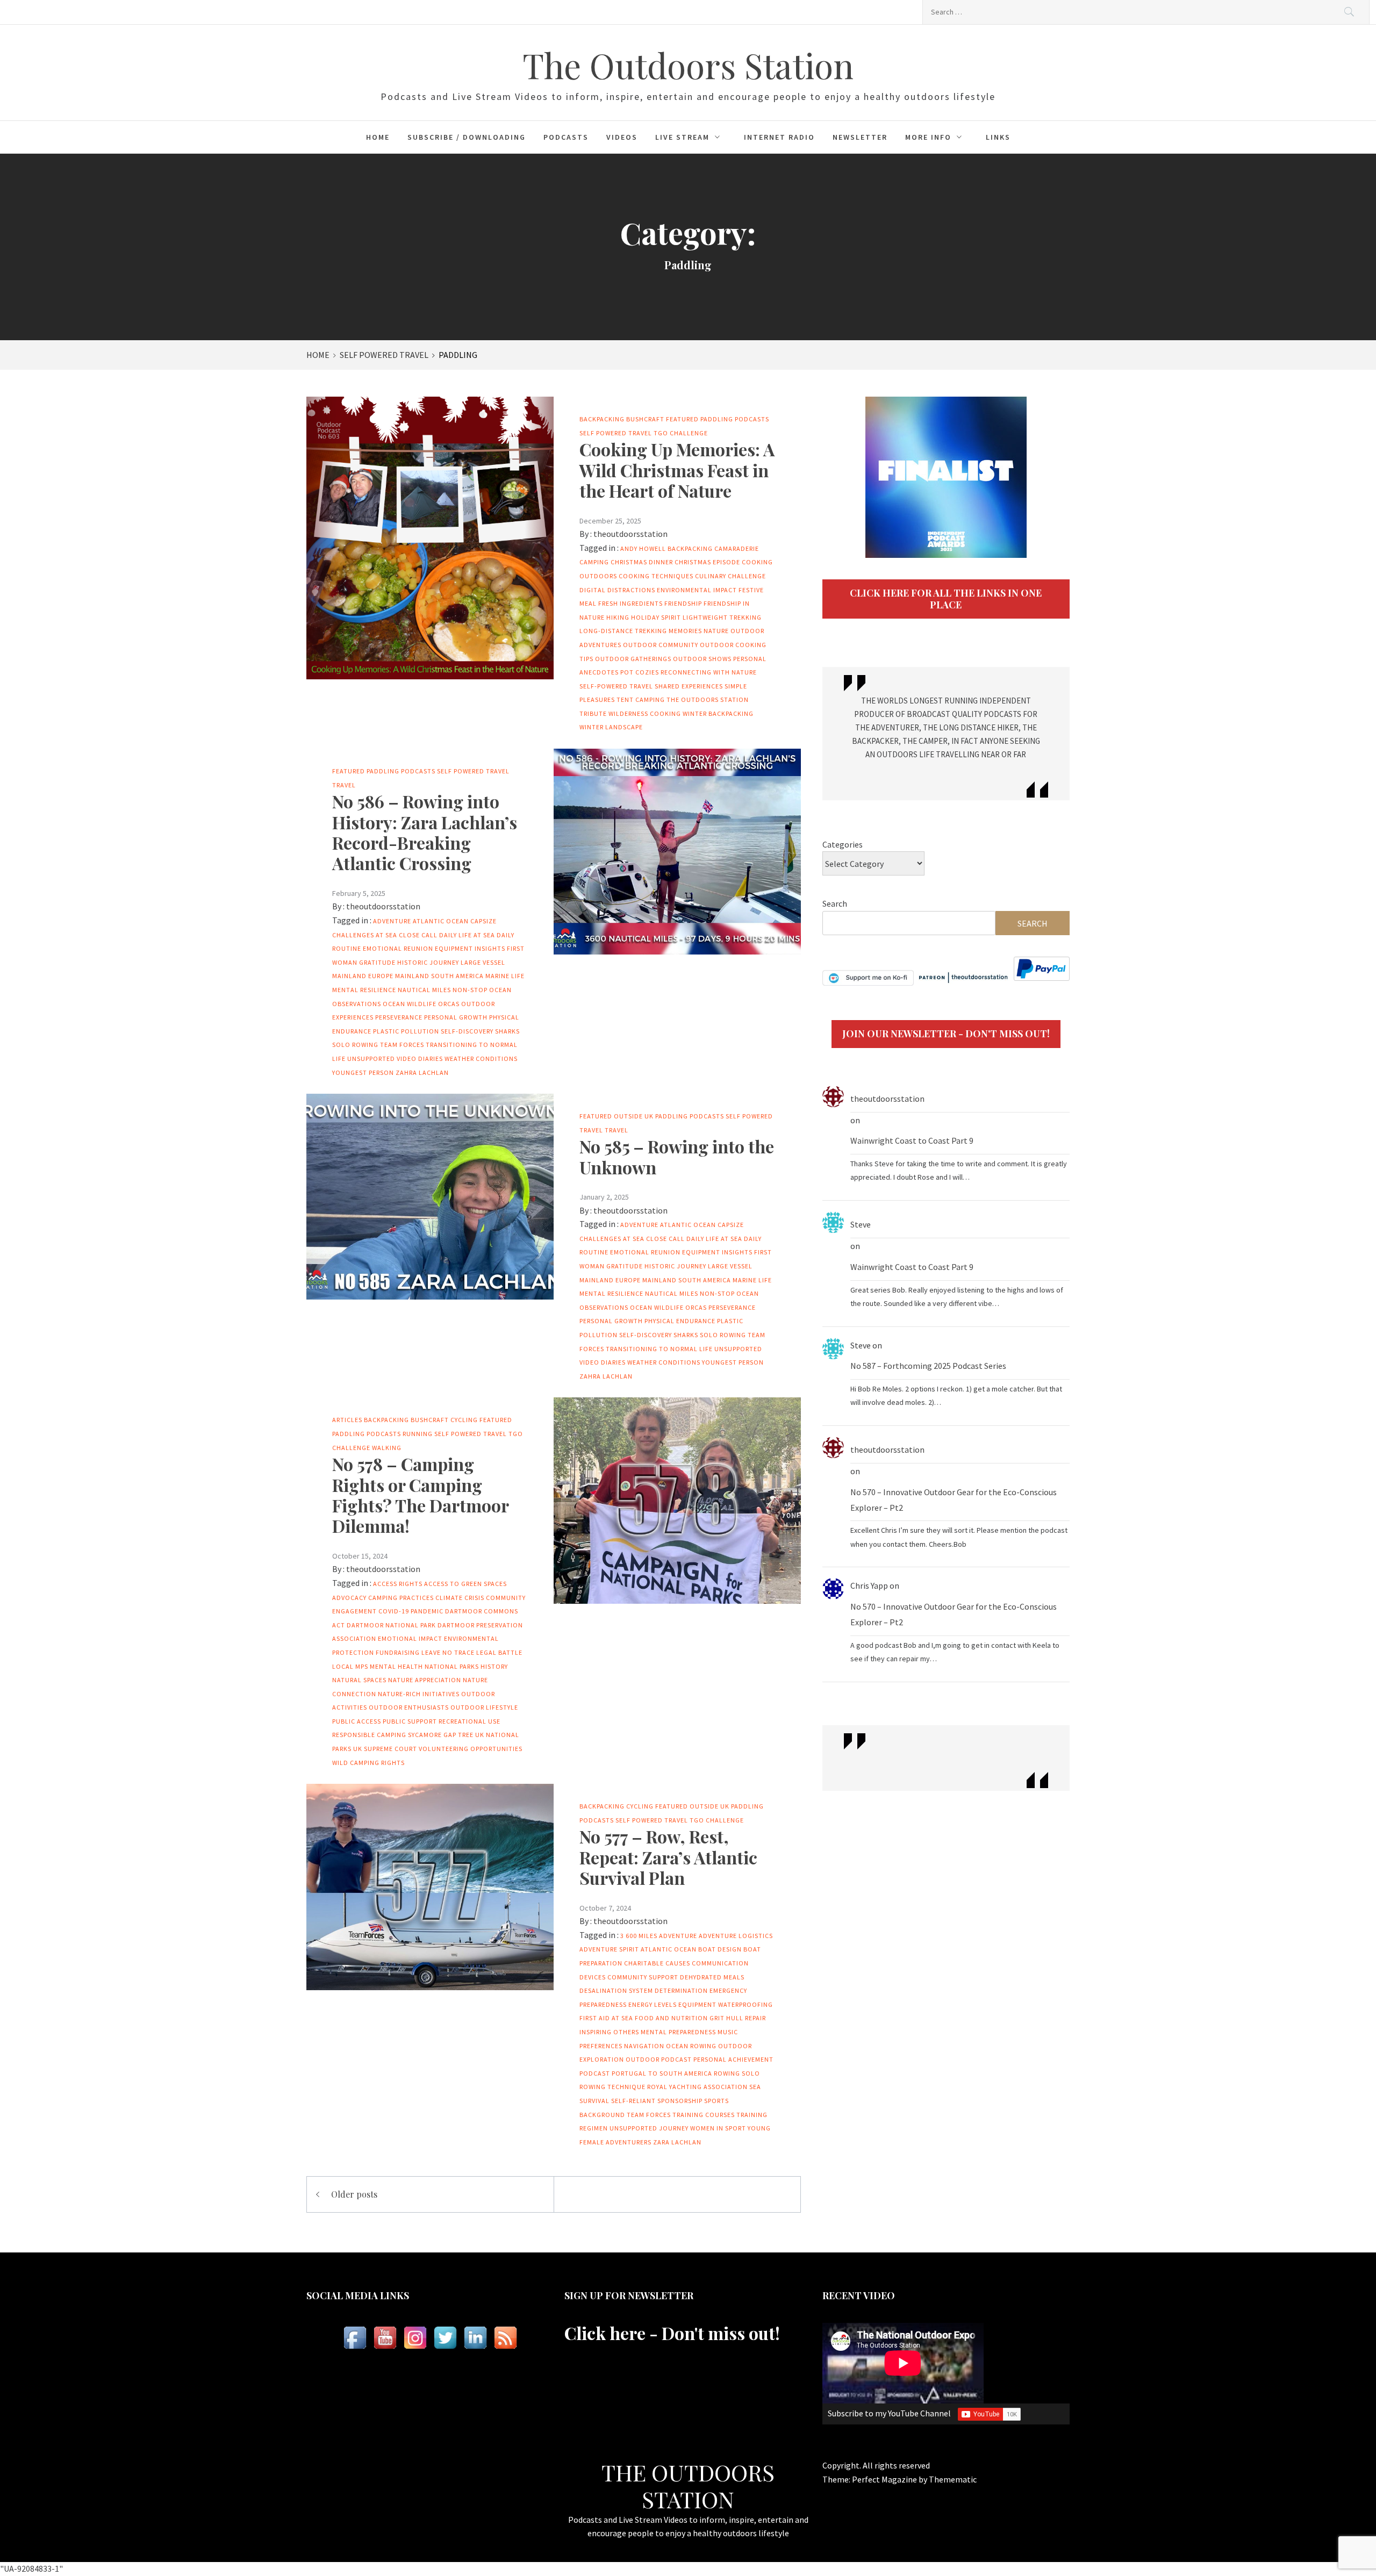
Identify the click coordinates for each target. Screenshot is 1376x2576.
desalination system (616, 1990)
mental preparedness (678, 2032)
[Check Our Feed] (505, 2338)
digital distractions (617, 590)
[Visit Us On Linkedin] (475, 2338)
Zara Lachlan (677, 2142)
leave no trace (448, 1652)
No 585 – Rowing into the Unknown (677, 1156)
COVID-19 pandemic (411, 1611)
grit (717, 2018)
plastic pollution (406, 1031)
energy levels (653, 2004)
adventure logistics (736, 1936)
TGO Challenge (681, 433)
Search (835, 903)
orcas (449, 1004)
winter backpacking (718, 713)
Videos (622, 137)
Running (418, 1434)
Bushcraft (645, 419)
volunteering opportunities (471, 1749)
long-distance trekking (623, 631)
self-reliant (633, 2101)
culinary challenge (730, 576)
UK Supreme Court (385, 1749)
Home (378, 137)
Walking (387, 1448)
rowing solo (737, 2073)
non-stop (470, 990)
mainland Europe (363, 976)
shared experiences (689, 686)
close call (418, 935)
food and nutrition (671, 2018)
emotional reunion (398, 948)
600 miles (642, 1936)
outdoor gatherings (633, 659)
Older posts (354, 2194)
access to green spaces (465, 1584)
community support (643, 1977)
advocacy (349, 1598)
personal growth (456, 1017)
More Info (928, 137)
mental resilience (364, 990)
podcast (595, 2073)
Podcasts (566, 137)
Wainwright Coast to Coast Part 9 (912, 1140)
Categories (843, 844)
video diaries (420, 1059)
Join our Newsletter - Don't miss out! (946, 1034)
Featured (682, 419)
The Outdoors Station (688, 65)
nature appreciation (425, 1680)
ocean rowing (691, 2046)
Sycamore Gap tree (441, 1735)
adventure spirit (609, 1949)
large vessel (483, 962)
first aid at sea (606, 2018)
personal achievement (733, 2059)
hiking (618, 617)
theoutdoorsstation (630, 534)
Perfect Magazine (885, 2479)
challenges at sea (365, 935)
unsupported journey (649, 2128)
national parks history (466, 1666)
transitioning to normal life (659, 1349)
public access (357, 1721)
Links (998, 137)
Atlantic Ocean (441, 921)
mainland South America (439, 976)
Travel (344, 785)
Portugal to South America (662, 2073)
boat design (720, 1949)
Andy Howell (643, 548)
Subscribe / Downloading (467, 137)
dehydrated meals (712, 1977)
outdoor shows (702, 659)
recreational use (470, 1721)
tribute (593, 713)
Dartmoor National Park (391, 1625)
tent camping (641, 699)
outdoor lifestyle (484, 1707)
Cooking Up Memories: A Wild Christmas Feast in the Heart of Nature (677, 470)
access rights (398, 1584)
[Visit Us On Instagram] (415, 2338)
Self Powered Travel (616, 433)
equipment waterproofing (726, 2004)
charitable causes (657, 1963)
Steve (861, 1224)
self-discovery (467, 1031)
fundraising (398, 1652)
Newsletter (860, 137)
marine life (505, 976)
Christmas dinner (642, 562)
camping (594, 562)
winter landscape (611, 727)
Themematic (953, 2479)
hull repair (746, 2018)
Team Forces (402, 1045)
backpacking (690, 548)
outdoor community (661, 645)
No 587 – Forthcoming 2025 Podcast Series (928, 1366)
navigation (644, 2046)
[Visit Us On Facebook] (355, 2338)
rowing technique (612, 2087)
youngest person (363, 1072)
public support (410, 1721)
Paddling (717, 419)
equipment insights (470, 948)
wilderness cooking (645, 713)
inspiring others (609, 2032)
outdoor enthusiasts (409, 1707)
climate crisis (460, 1598)
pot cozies (640, 672)
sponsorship (680, 2101)
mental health (396, 1666)
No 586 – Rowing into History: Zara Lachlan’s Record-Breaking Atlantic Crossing (425, 832)
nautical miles (424, 990)
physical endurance (680, 1321)
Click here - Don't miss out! (672, 2333)
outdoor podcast (659, 2059)
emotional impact (410, 1638)
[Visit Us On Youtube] (385, 2338)
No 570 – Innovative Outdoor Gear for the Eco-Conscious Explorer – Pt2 (954, 1500)
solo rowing (355, 1045)
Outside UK (634, 1116)
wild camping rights (368, 1763)
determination (681, 1990)
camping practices (401, 1598)
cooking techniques (656, 576)
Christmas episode (707, 562)
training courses (704, 2115)
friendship (683, 603)
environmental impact (697, 590)
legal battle (499, 1652)
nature (716, 631)
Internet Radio (779, 137)
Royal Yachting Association (697, 2087)
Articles (347, 1420)
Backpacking (602, 419)
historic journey (428, 962)
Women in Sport (718, 2128)
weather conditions (481, 1059)
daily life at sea (467, 935)
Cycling (464, 1420)
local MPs (350, 1666)
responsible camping (369, 1735)
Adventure (392, 921)
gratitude (377, 962)
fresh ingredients (630, 603)
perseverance (399, 1017)
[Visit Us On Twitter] (445, 2338)
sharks (507, 1031)
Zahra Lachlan (422, 1072)
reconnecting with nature (709, 672)
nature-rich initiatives (419, 1694)
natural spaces (359, 1680)
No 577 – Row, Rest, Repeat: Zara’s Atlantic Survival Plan (668, 1857)
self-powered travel (616, 686)
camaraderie (737, 548)
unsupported (371, 1059)
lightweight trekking (722, 617)
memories (685, 631)
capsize (483, 921)
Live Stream (682, 137)
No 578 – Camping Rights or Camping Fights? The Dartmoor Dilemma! (420, 1495)
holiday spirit (656, 617)
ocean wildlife (410, 1004)
